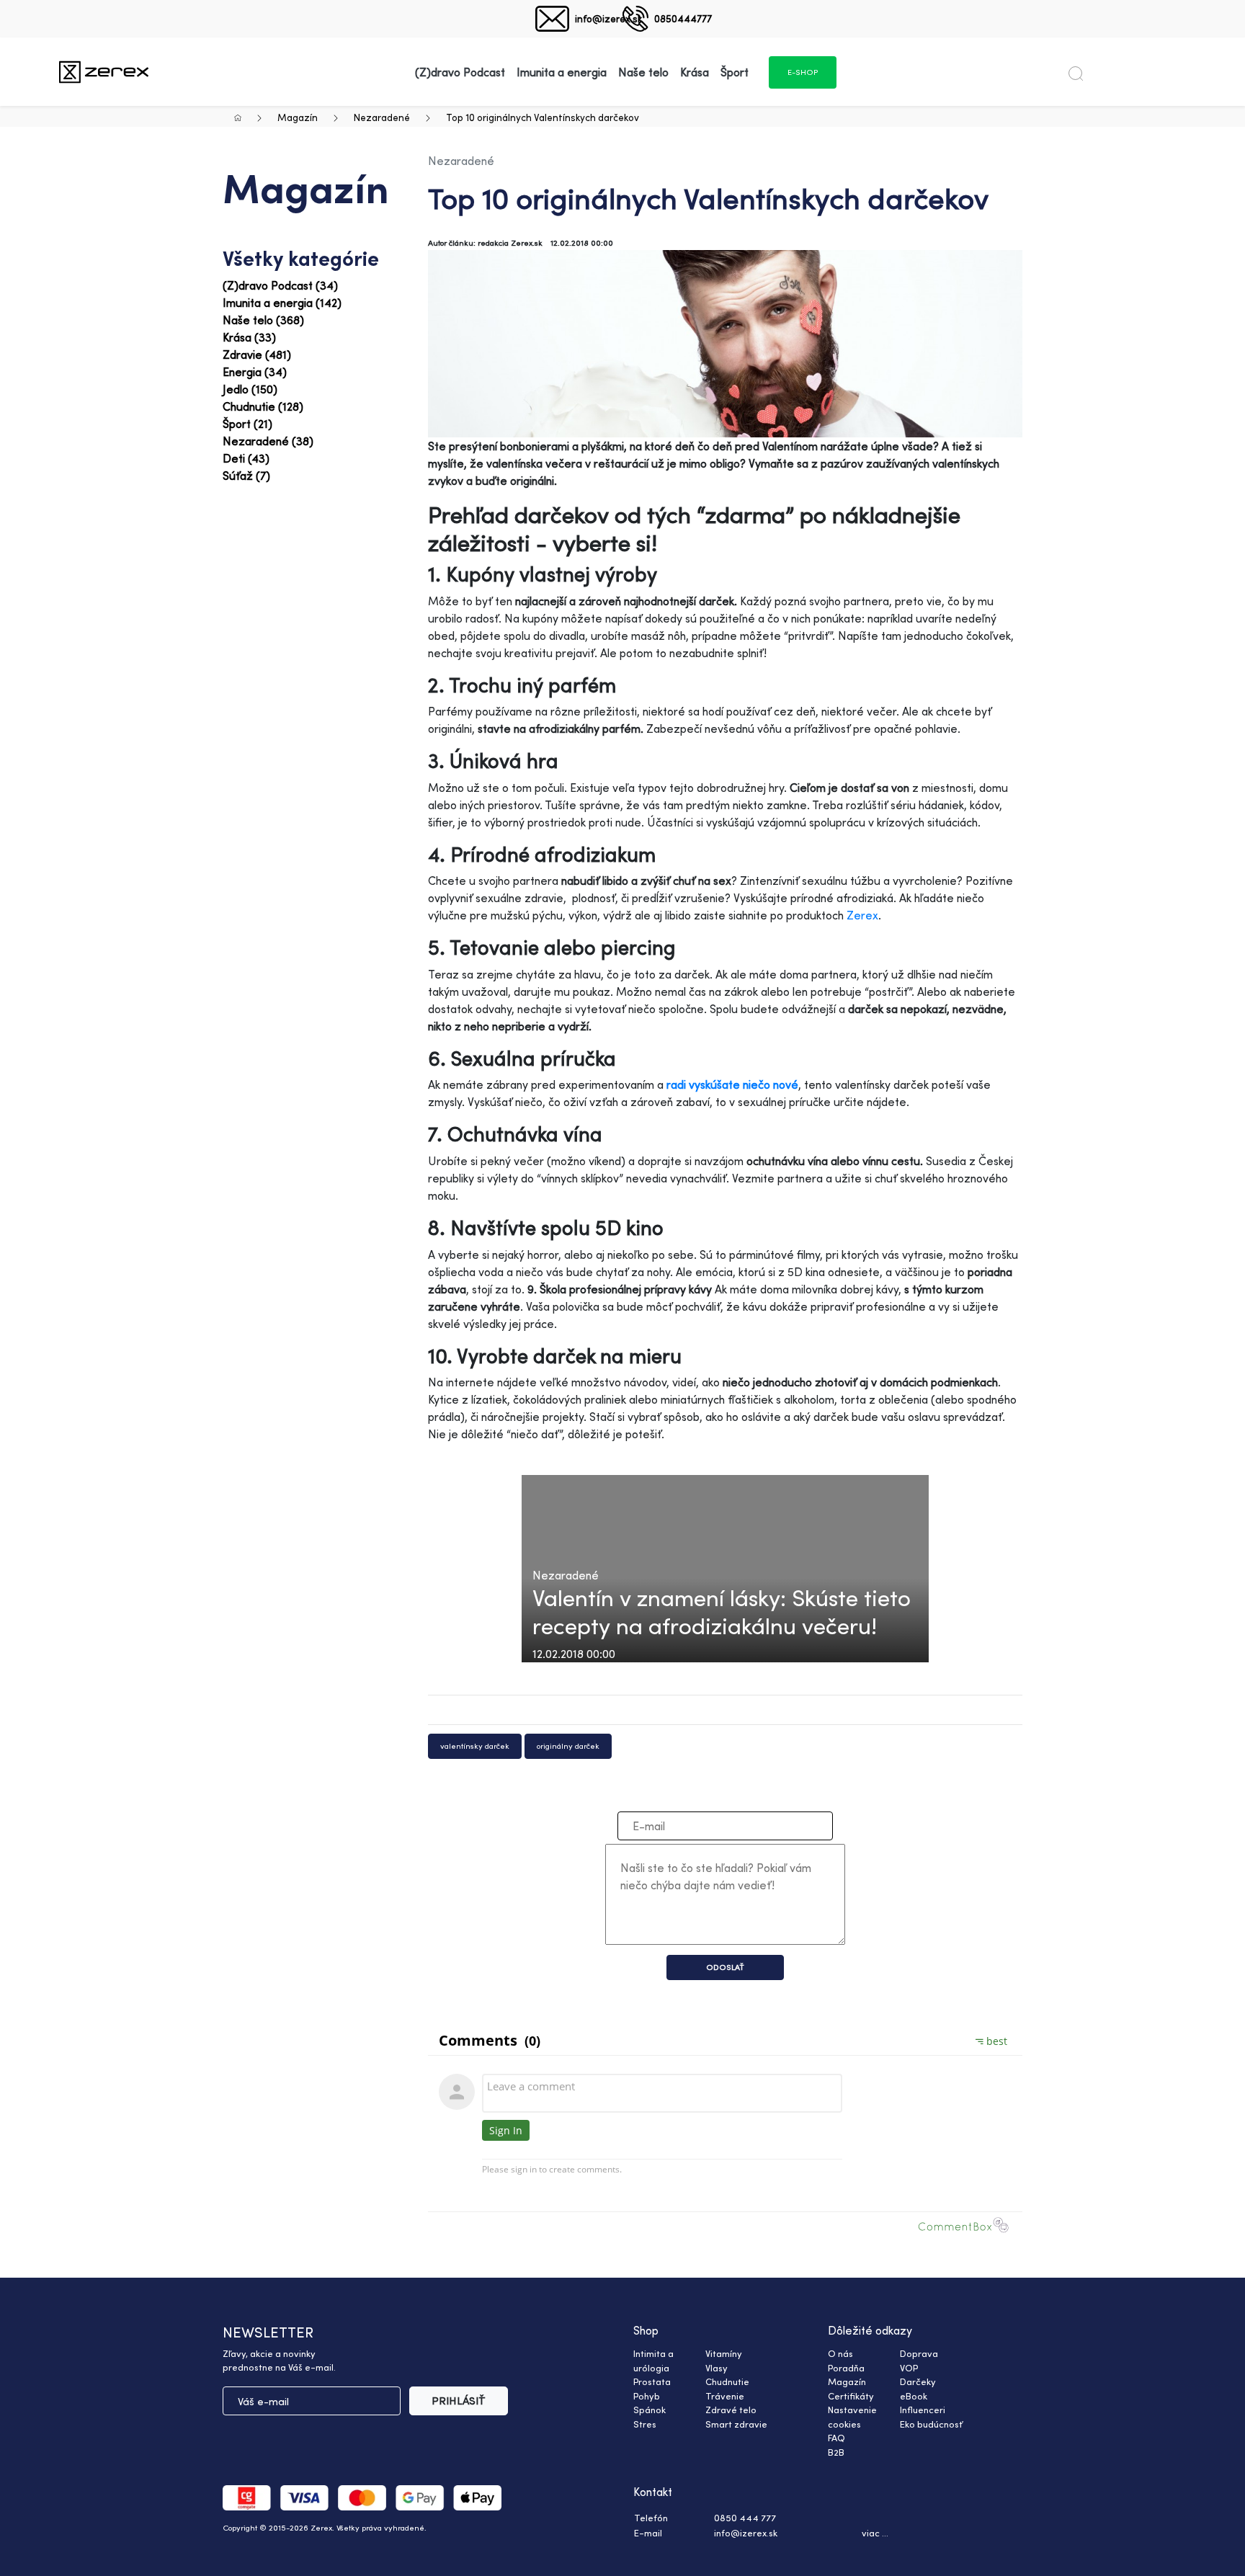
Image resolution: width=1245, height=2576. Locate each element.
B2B (836, 2452)
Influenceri (923, 2410)
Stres (645, 2424)
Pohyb (647, 2396)
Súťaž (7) (246, 476)
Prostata (652, 2381)
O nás (840, 2353)
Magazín (298, 117)
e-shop (803, 72)
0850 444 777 (745, 2518)
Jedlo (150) (250, 389)
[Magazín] (104, 72)
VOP (909, 2368)
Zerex (862, 915)
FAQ (836, 2438)
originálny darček (568, 1746)
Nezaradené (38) (268, 441)
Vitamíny (724, 2353)
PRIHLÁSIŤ (459, 2401)
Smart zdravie (736, 2424)
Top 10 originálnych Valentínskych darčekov (543, 117)
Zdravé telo (731, 2410)
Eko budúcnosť (931, 2424)
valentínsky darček (475, 1746)
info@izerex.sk (608, 18)
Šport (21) (247, 424)
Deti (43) (246, 458)
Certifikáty (851, 2396)
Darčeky (918, 2381)
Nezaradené (382, 117)
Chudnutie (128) (263, 406)
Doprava (919, 2353)
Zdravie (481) (257, 355)
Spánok (650, 2410)
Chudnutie (727, 2381)
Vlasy (717, 2368)
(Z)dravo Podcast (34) (280, 285)
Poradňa (846, 2368)
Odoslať (725, 1967)
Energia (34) (255, 372)
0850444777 (683, 18)
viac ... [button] (875, 2533)
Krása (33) (249, 337)
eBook (914, 2396)
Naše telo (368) (263, 320)
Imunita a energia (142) (282, 303)
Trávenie (725, 2396)
